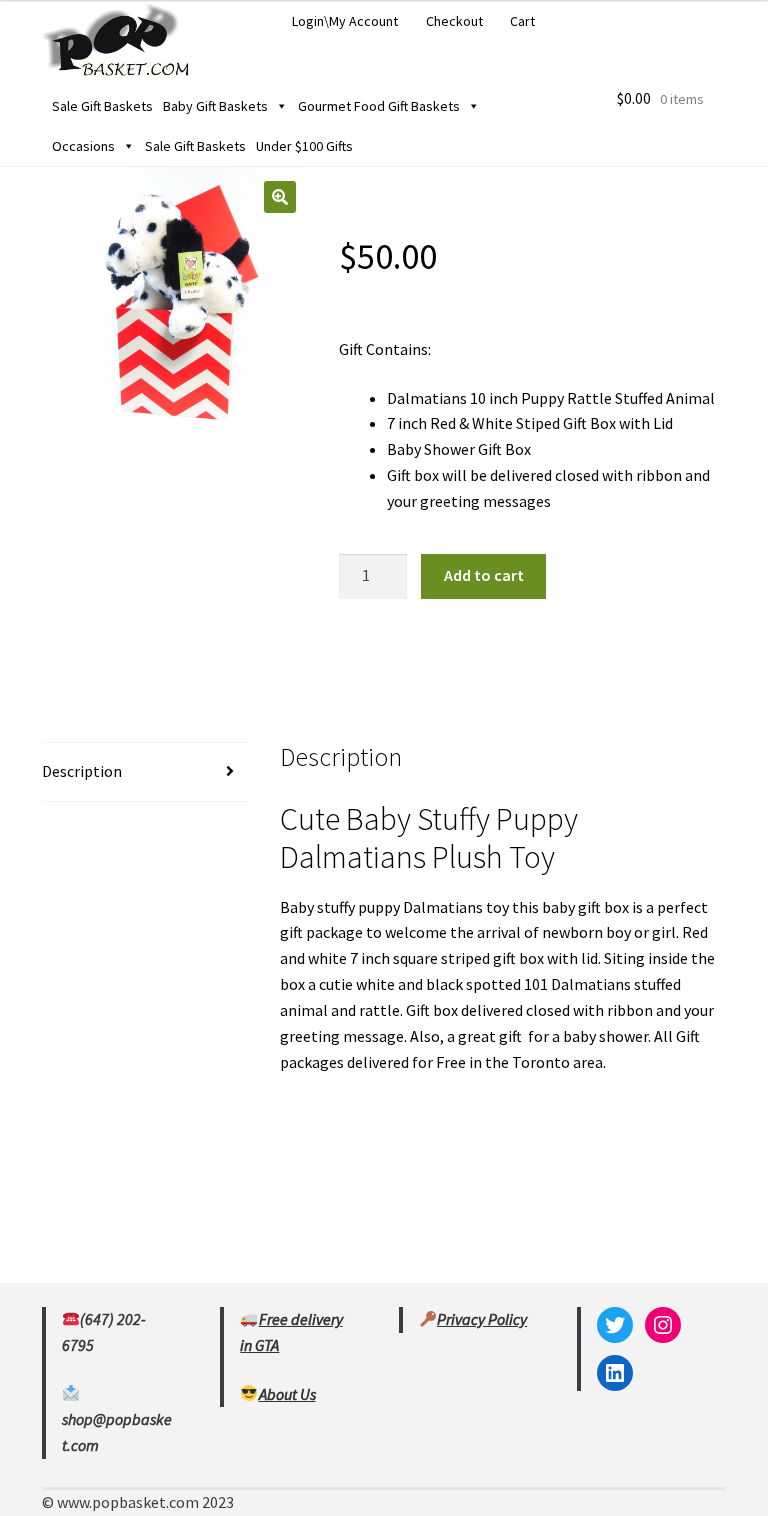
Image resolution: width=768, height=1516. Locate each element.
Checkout (454, 21)
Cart (522, 21)
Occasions (83, 146)
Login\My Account (345, 21)
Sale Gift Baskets (102, 106)
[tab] (146, 772)
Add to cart (484, 575)
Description (82, 771)
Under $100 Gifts (304, 146)
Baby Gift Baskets (215, 106)
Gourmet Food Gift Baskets (379, 106)
